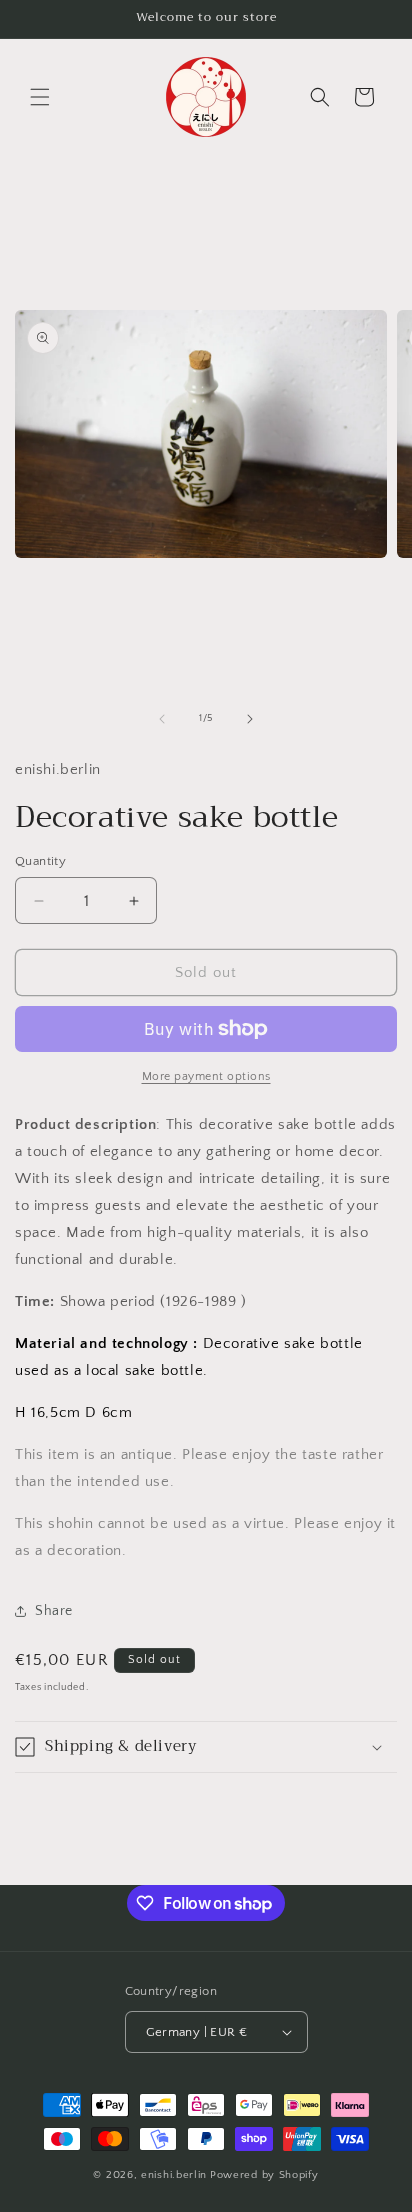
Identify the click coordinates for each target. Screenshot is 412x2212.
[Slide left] (162, 719)
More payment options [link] (206, 1076)
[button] (40, 97)
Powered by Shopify (264, 2175)
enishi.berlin (174, 2175)
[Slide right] (250, 719)
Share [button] (54, 1611)
